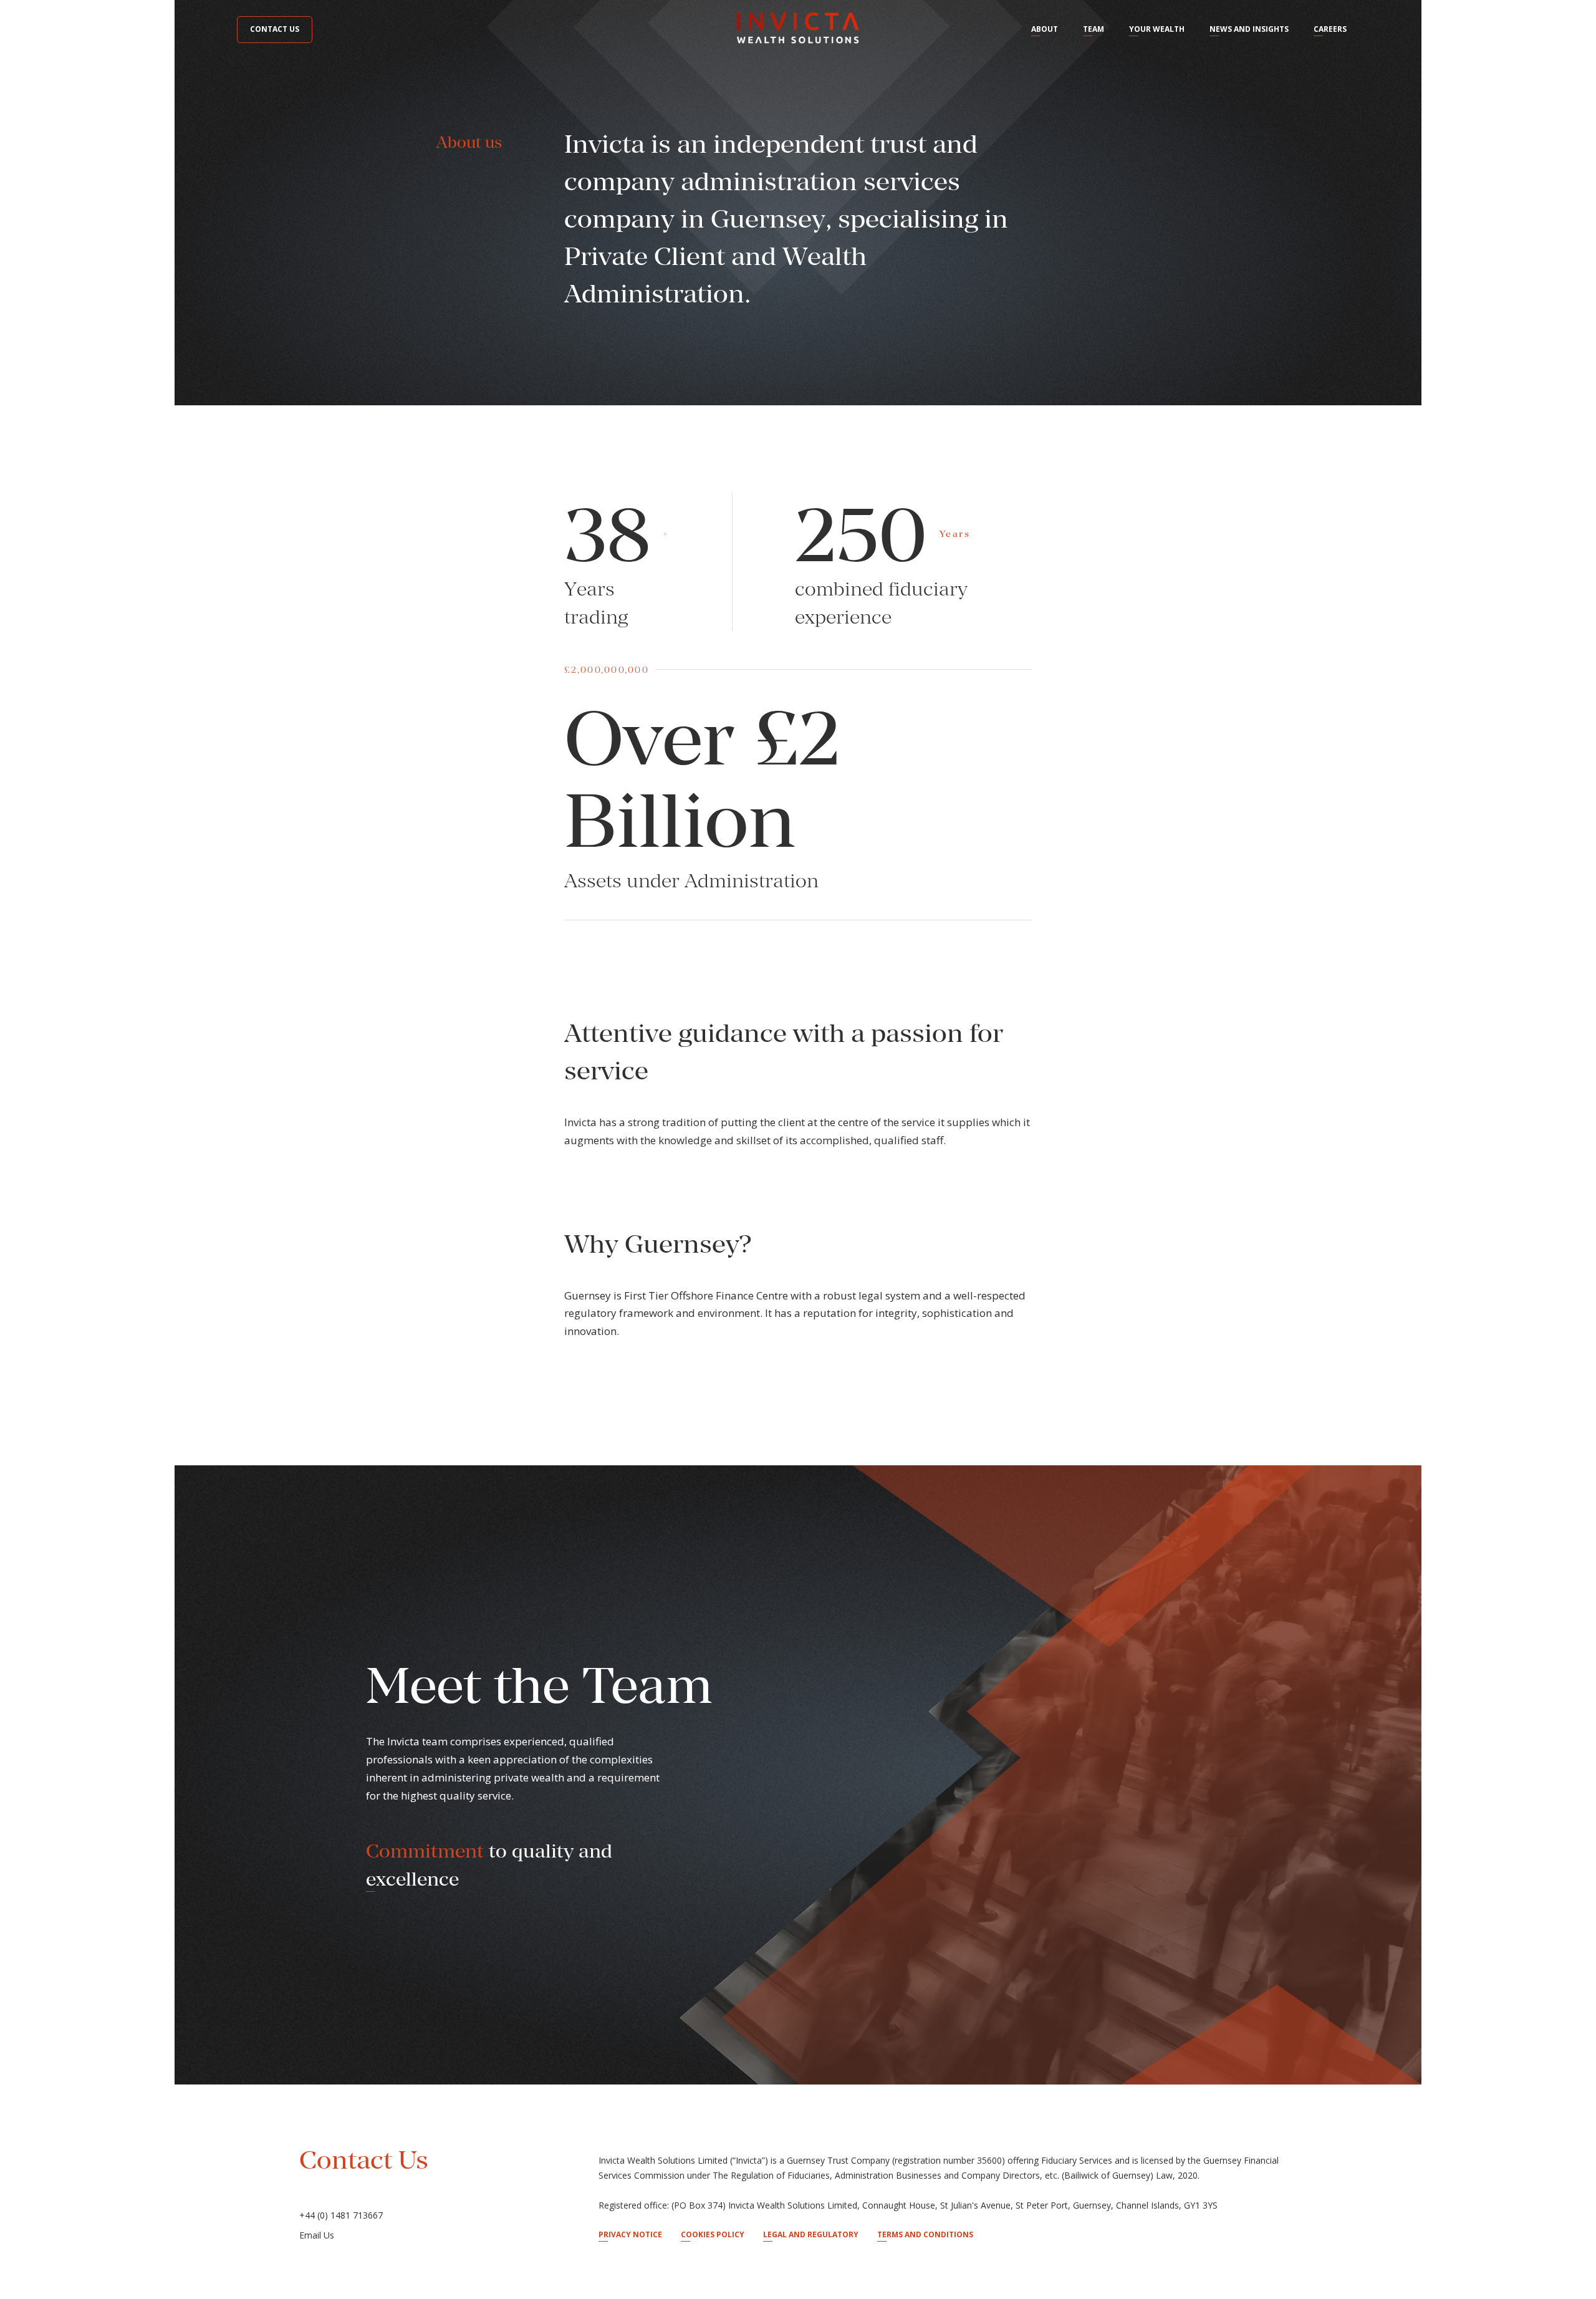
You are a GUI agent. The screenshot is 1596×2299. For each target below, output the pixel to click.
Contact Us (275, 29)
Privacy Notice (630, 2234)
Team (1094, 29)
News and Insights (1249, 29)
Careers (1330, 29)
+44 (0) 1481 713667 (341, 2215)
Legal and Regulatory (811, 2234)
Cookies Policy (713, 2234)
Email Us (317, 2235)
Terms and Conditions (925, 2234)
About (1045, 29)
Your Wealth (1157, 29)
